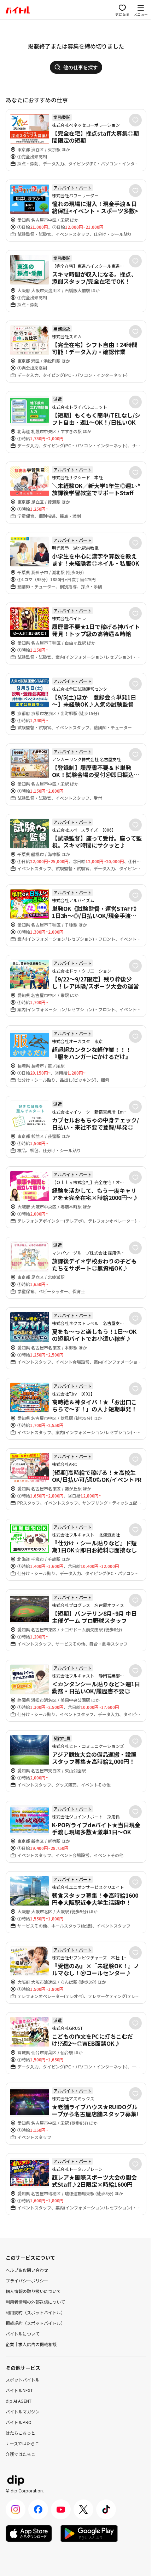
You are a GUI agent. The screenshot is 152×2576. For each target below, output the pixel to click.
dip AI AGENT (19, 2401)
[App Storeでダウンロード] (29, 2533)
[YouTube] (61, 2509)
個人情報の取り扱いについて (33, 2291)
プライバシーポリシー (27, 2280)
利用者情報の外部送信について (35, 2302)
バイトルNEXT (19, 2390)
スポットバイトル (23, 2380)
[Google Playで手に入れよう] (89, 2533)
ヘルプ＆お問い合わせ (27, 2270)
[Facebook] (38, 2509)
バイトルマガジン (23, 2411)
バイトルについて (23, 2334)
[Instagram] (16, 2509)
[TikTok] (106, 2509)
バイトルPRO (19, 2422)
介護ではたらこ (21, 2454)
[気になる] (135, 120)
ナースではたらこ (22, 2443)
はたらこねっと (21, 2433)
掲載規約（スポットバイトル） (35, 2323)
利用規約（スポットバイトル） (35, 2312)
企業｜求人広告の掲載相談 (31, 2344)
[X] (83, 2509)
